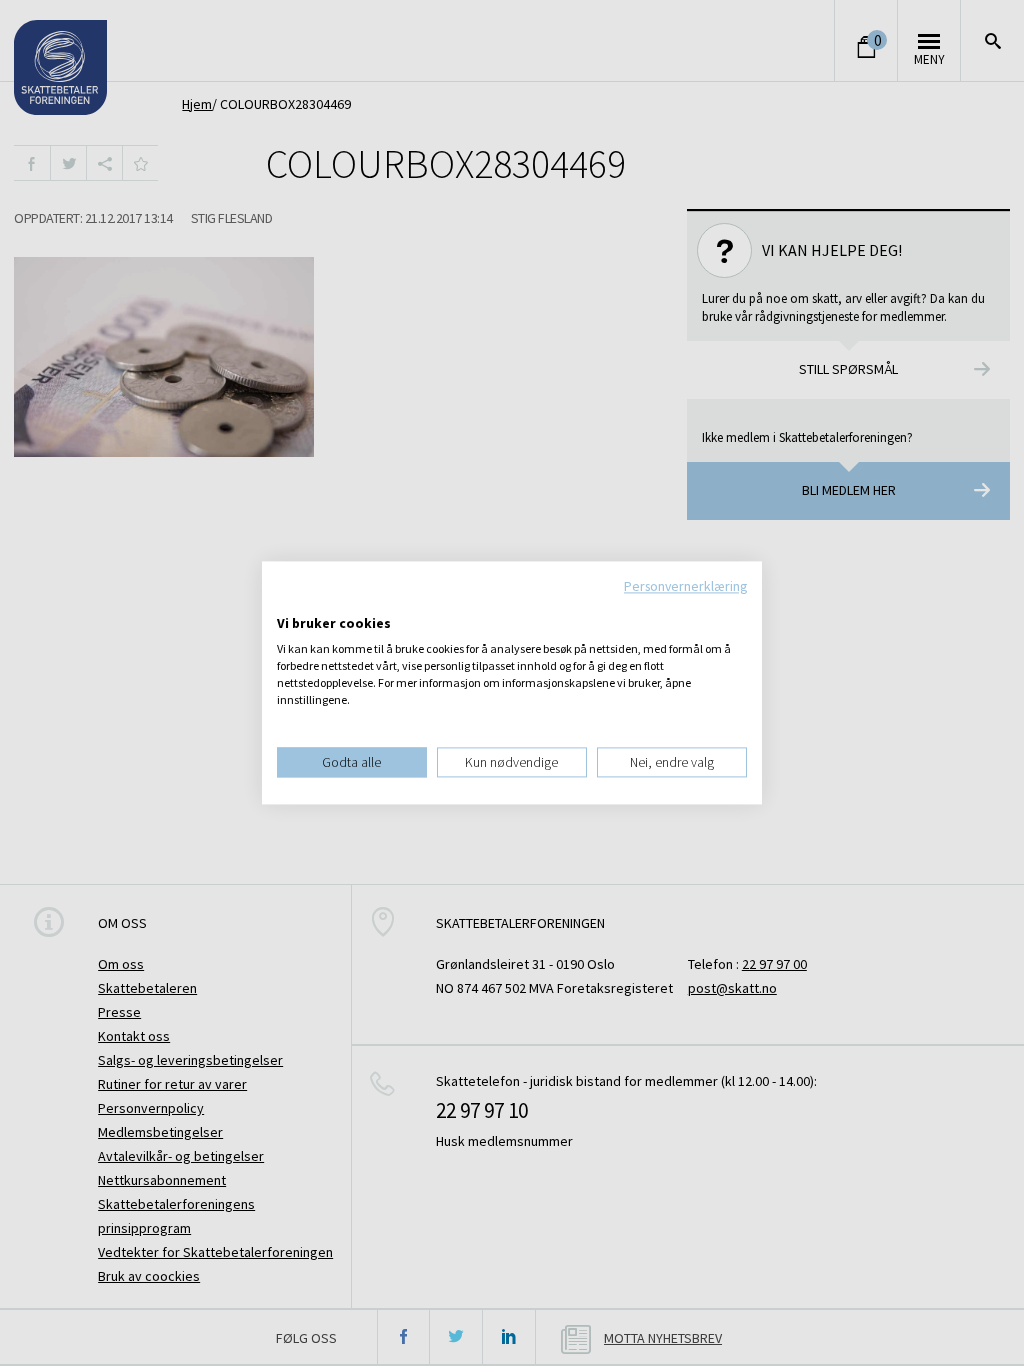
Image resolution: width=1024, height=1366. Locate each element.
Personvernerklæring (685, 586)
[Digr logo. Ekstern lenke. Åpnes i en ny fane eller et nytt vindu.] (290, 603)
